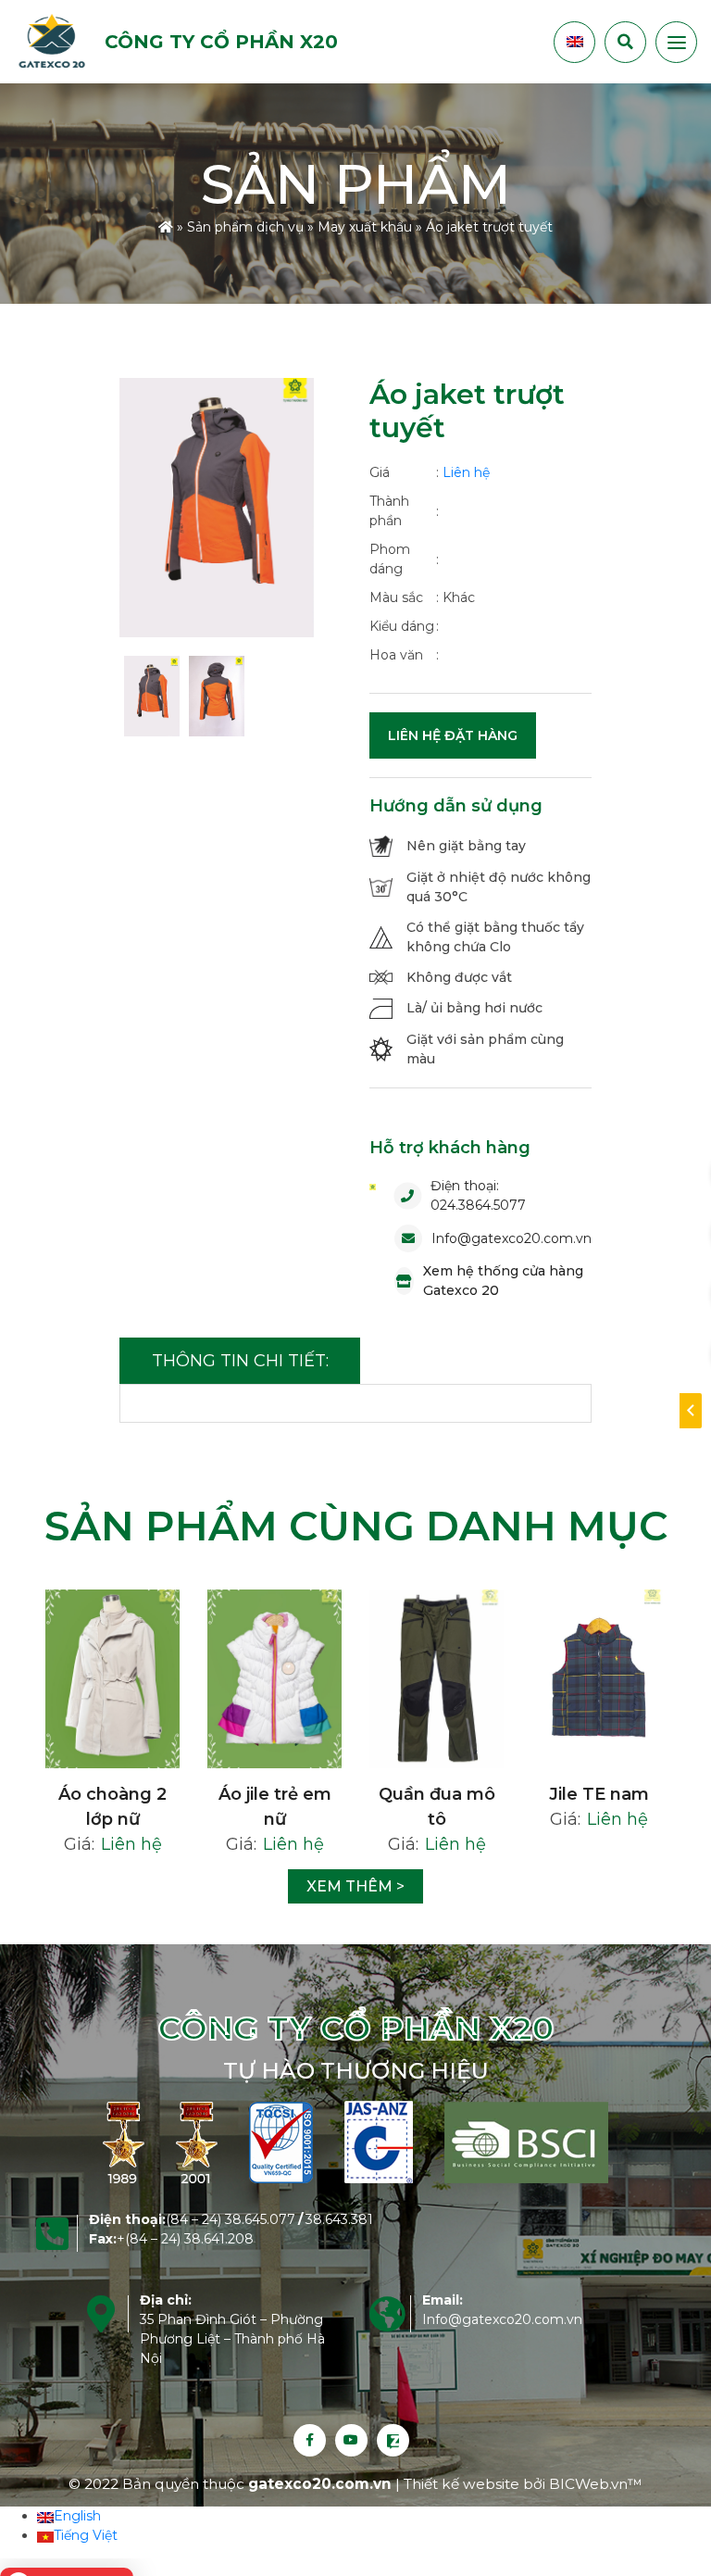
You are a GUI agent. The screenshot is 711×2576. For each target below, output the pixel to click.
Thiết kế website (463, 2484)
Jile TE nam (599, 1794)
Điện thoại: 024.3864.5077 (478, 1195)
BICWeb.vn (588, 2484)
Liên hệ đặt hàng (453, 735)
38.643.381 (339, 2219)
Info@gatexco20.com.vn (511, 1238)
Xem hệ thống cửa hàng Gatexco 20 (503, 1281)
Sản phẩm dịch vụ (245, 227)
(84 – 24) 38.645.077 (231, 2219)
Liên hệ (466, 472)
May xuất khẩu (365, 227)
